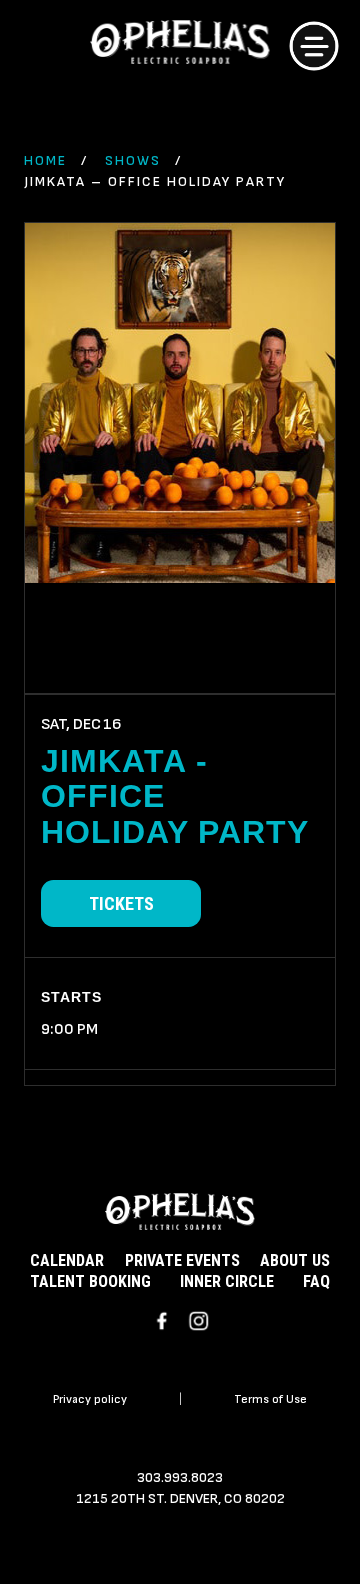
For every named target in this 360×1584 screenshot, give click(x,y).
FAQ (316, 1281)
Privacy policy (90, 1399)
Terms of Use (270, 1399)
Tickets (121, 903)
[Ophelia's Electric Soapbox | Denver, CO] (180, 45)
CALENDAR (67, 1260)
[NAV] (314, 46)
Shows (133, 160)
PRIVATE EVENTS (182, 1260)
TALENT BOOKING (90, 1281)
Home (45, 160)
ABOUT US (295, 1260)
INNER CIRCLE (227, 1281)
